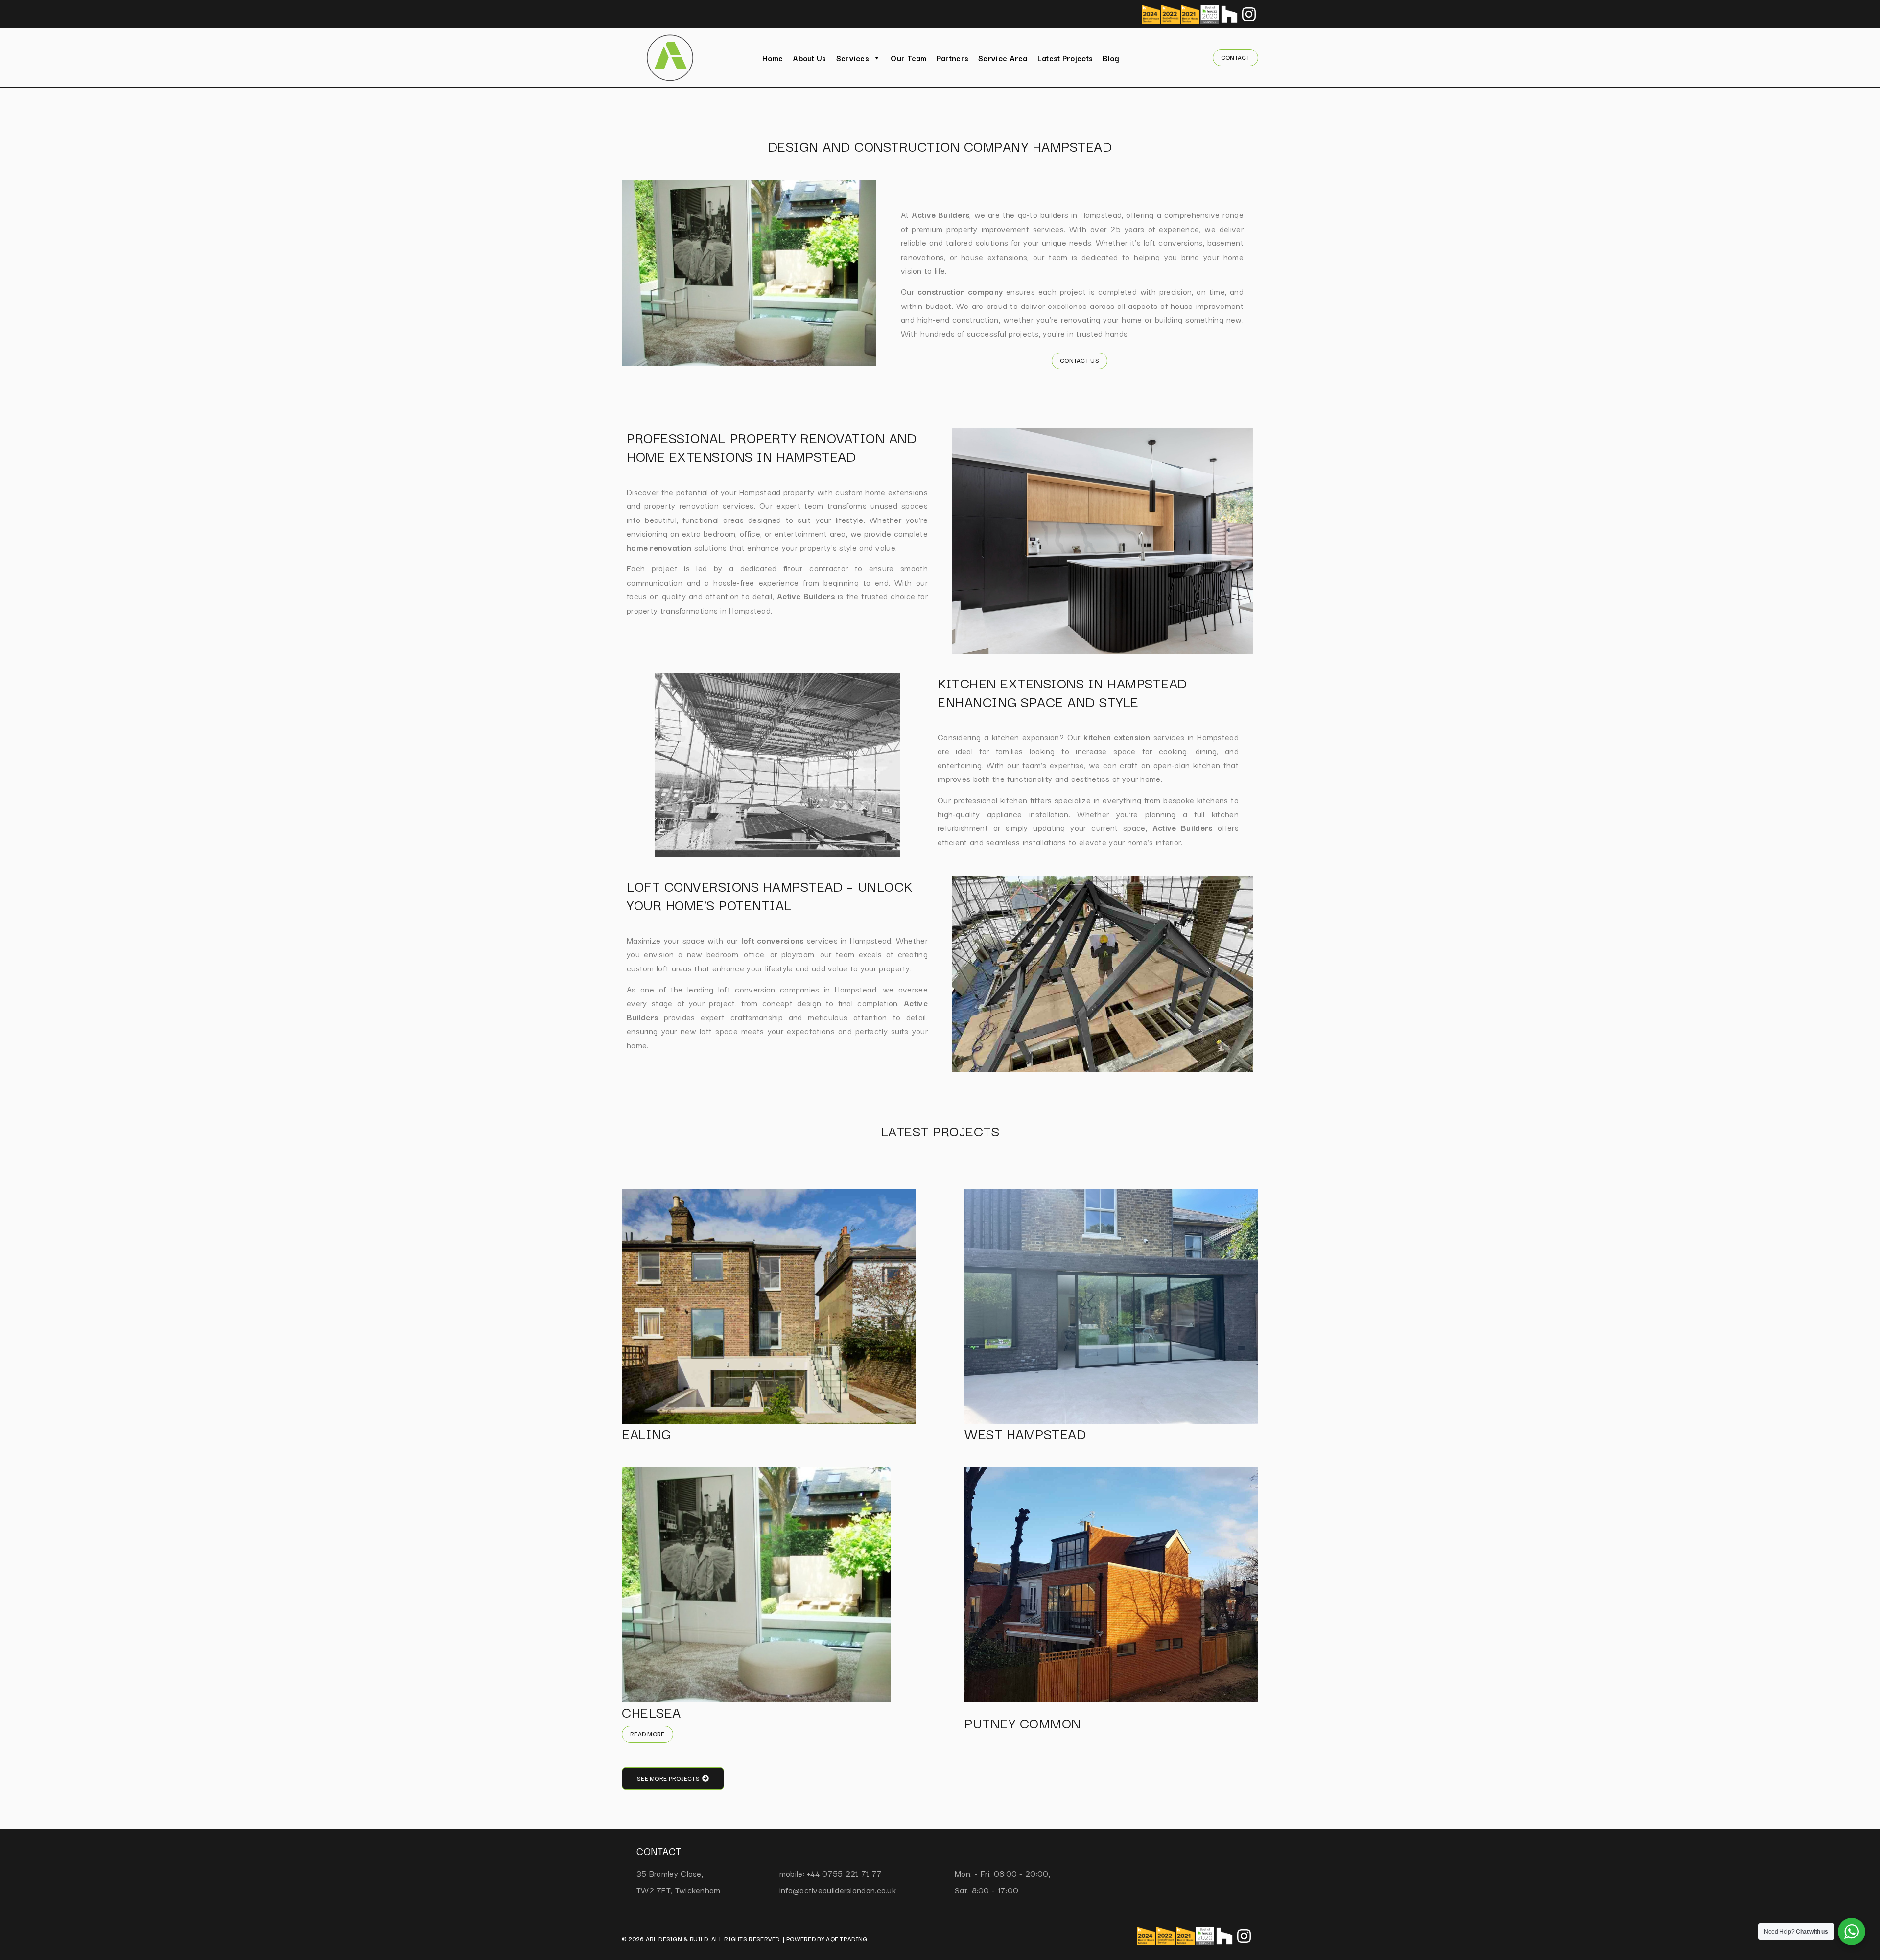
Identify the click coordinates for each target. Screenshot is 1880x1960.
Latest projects (1065, 58)
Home (773, 58)
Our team (908, 58)
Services (853, 58)
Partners (952, 58)
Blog (1111, 58)
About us (809, 58)
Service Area (1003, 58)
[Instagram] (1249, 14)
